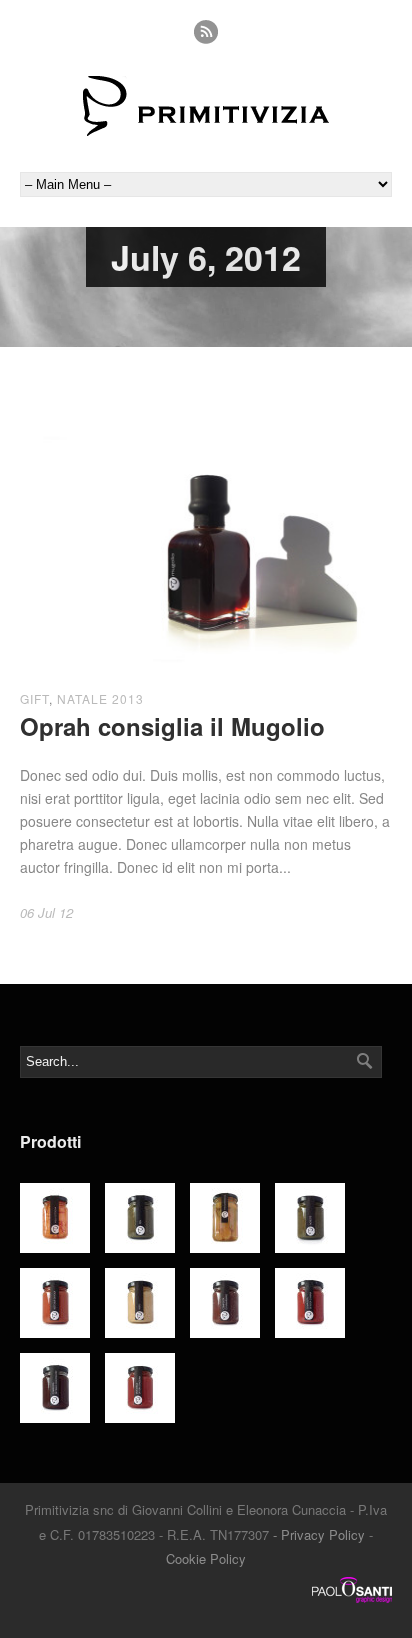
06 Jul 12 (46, 912)
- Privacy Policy (319, 1534)
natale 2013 (100, 698)
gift (34, 698)
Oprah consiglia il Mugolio (172, 726)
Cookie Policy (206, 1558)
